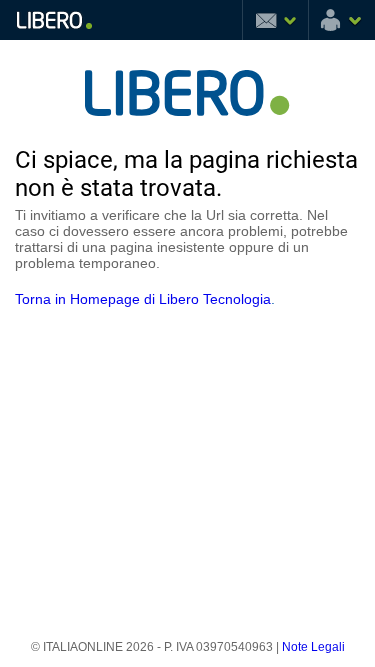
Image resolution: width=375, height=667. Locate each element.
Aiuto (225, 20)
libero (54, 20)
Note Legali (313, 647)
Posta (275, 20)
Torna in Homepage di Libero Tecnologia (143, 299)
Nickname (342, 20)
